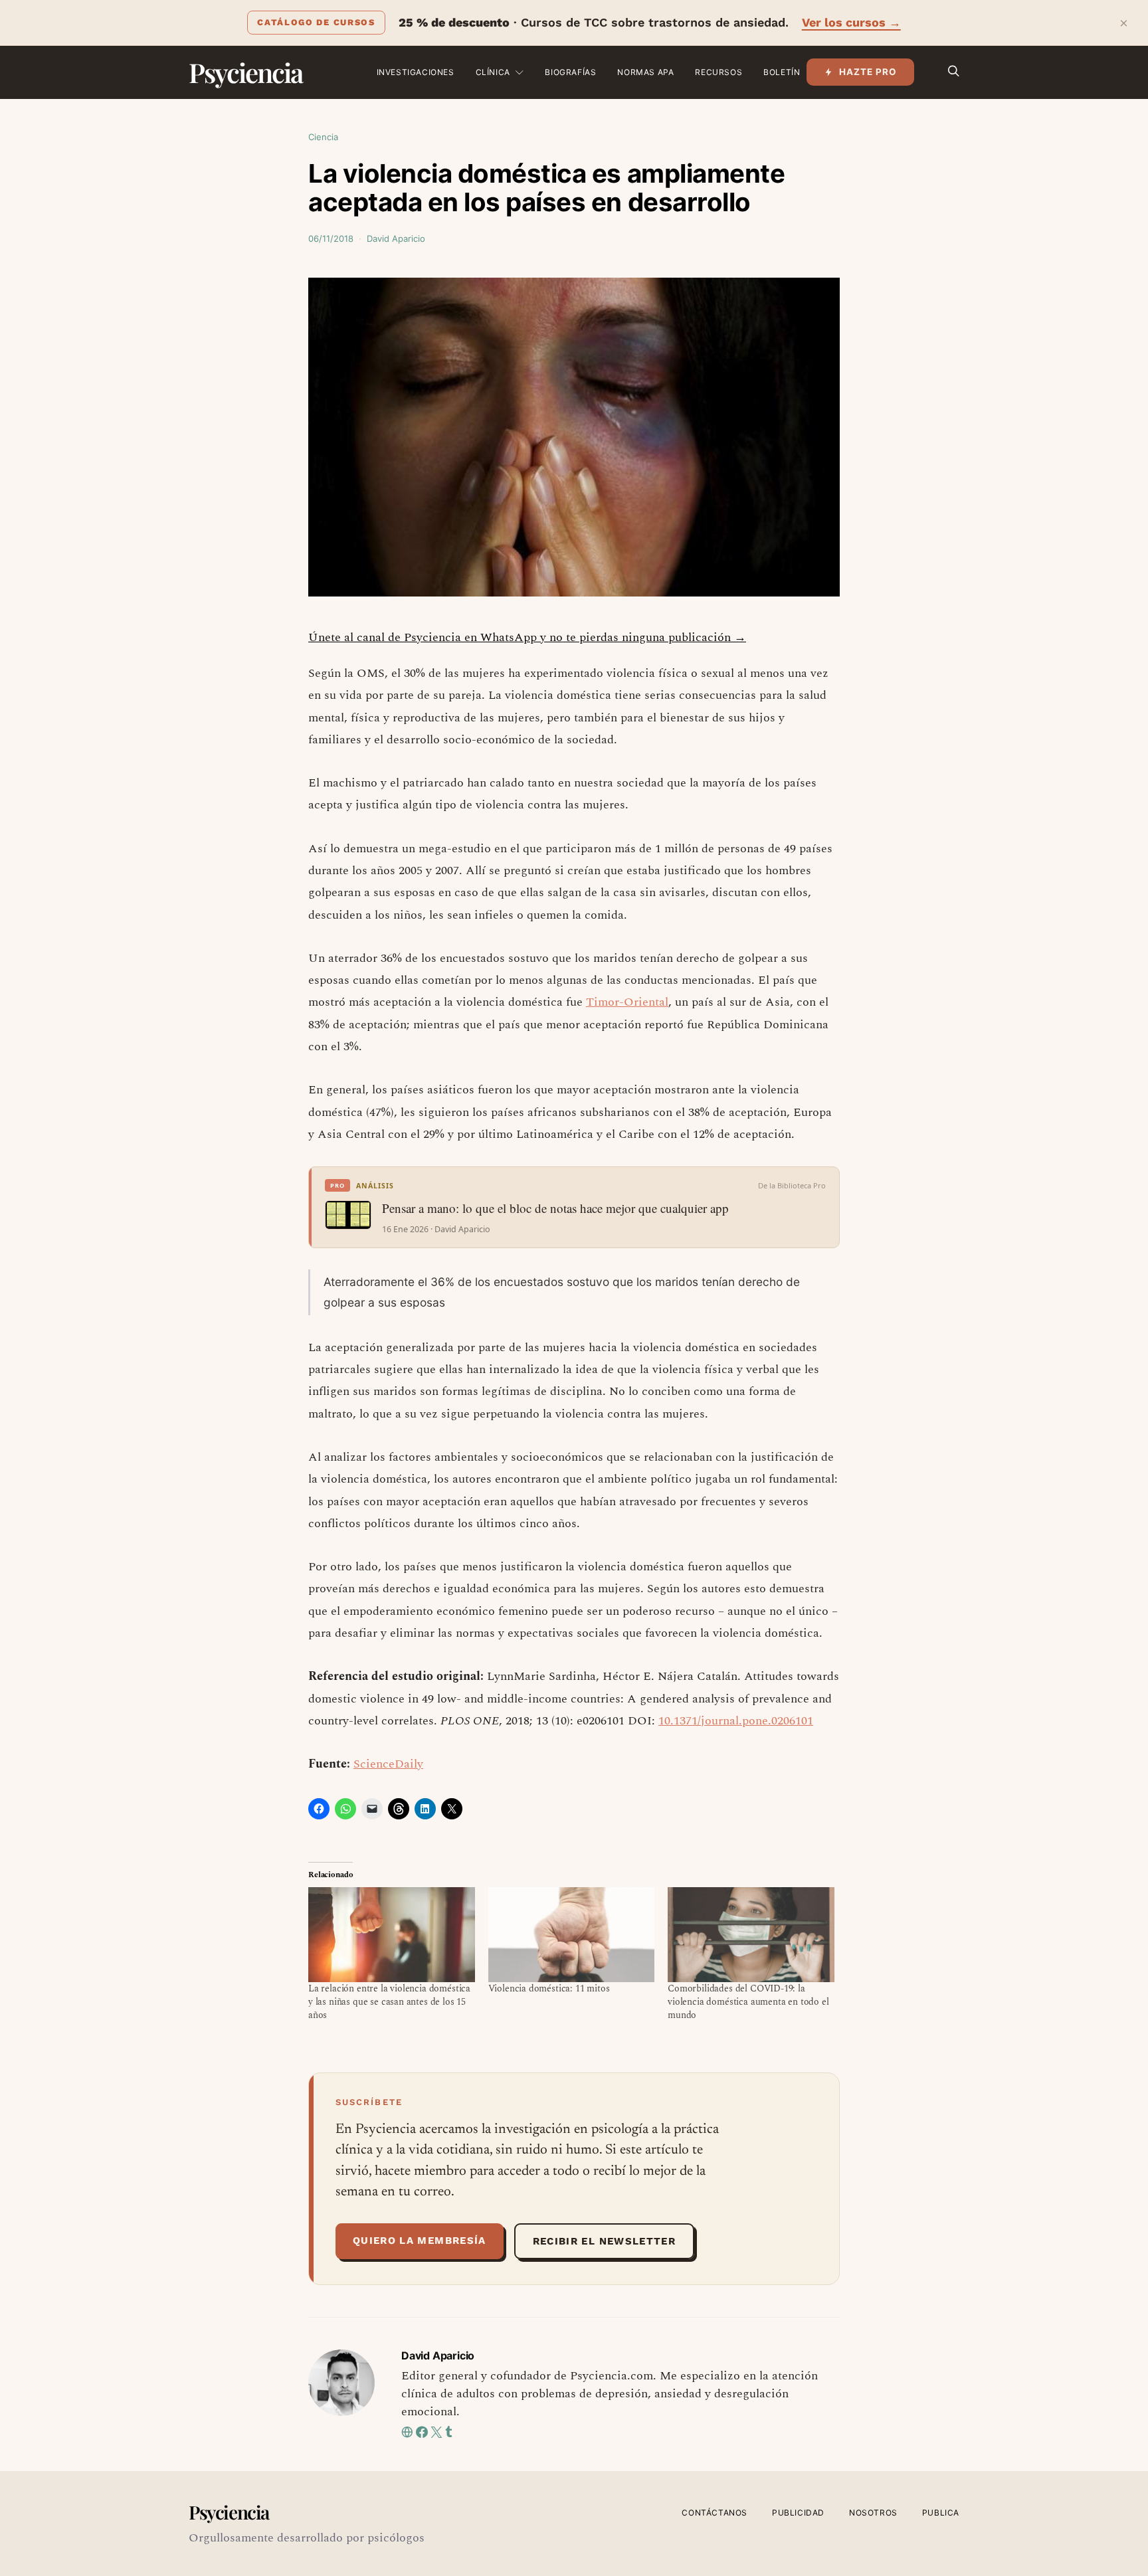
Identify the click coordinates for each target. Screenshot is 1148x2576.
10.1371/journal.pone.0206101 (736, 1721)
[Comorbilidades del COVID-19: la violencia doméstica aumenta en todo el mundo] (751, 1935)
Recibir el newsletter (604, 2241)
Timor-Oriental (627, 1002)
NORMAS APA (645, 72)
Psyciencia (245, 72)
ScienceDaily (388, 1764)
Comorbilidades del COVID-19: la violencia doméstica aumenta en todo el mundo (748, 2002)
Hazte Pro (868, 72)
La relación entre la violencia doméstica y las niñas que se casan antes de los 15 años (389, 2002)
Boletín (782, 72)
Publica (941, 2513)
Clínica (493, 72)
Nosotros (873, 2513)
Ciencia (323, 137)
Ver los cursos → (851, 22)
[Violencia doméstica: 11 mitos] (572, 1935)
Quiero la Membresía (420, 2241)
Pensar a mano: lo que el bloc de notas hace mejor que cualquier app (555, 1208)
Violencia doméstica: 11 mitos (549, 1988)
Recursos (718, 72)
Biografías (570, 72)
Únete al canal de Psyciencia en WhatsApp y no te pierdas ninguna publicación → (527, 637)
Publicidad (798, 2513)
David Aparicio (396, 238)
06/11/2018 (331, 238)
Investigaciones (416, 72)
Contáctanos (715, 2513)
